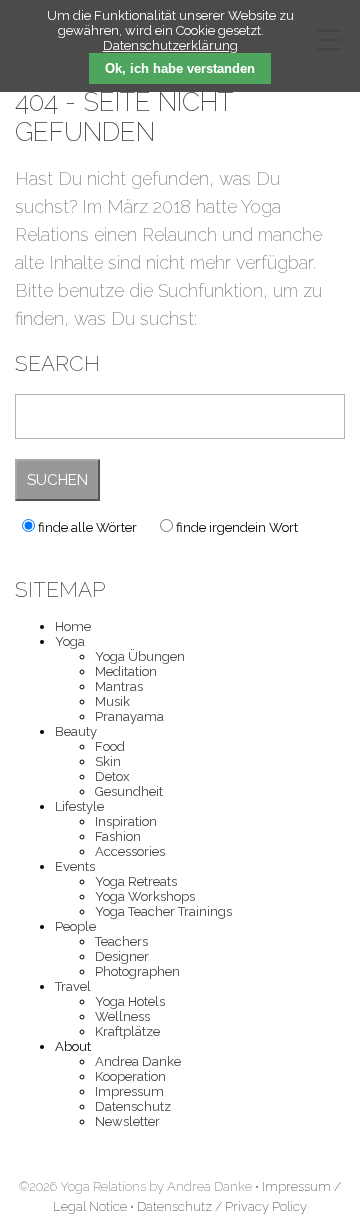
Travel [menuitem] (73, 986)
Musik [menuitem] (112, 701)
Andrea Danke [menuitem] (138, 1061)
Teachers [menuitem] (121, 941)
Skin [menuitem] (108, 761)
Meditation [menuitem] (126, 671)
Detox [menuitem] (112, 776)
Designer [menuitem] (122, 956)
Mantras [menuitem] (119, 686)
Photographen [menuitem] (137, 971)
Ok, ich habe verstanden (180, 68)
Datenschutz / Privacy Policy (222, 1206)
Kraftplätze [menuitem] (127, 1031)
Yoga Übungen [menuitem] (140, 656)
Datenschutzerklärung (170, 45)
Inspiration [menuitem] (126, 821)
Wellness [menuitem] (122, 1016)
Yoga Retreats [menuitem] (136, 881)
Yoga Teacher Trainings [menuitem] (163, 911)
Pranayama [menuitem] (129, 716)
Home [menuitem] (73, 626)
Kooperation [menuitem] (130, 1076)
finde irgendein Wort (237, 527)
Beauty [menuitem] (76, 731)
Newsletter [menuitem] (127, 1121)
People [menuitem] (75, 926)
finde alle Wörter (87, 527)
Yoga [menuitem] (70, 641)
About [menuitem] (73, 1046)
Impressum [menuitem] (129, 1091)
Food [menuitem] (110, 746)
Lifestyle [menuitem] (79, 806)
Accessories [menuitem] (130, 851)
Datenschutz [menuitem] (133, 1106)
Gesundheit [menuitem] (129, 791)
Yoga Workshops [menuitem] (145, 896)
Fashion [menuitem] (118, 836)
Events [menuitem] (75, 866)
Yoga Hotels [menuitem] (130, 1001)
